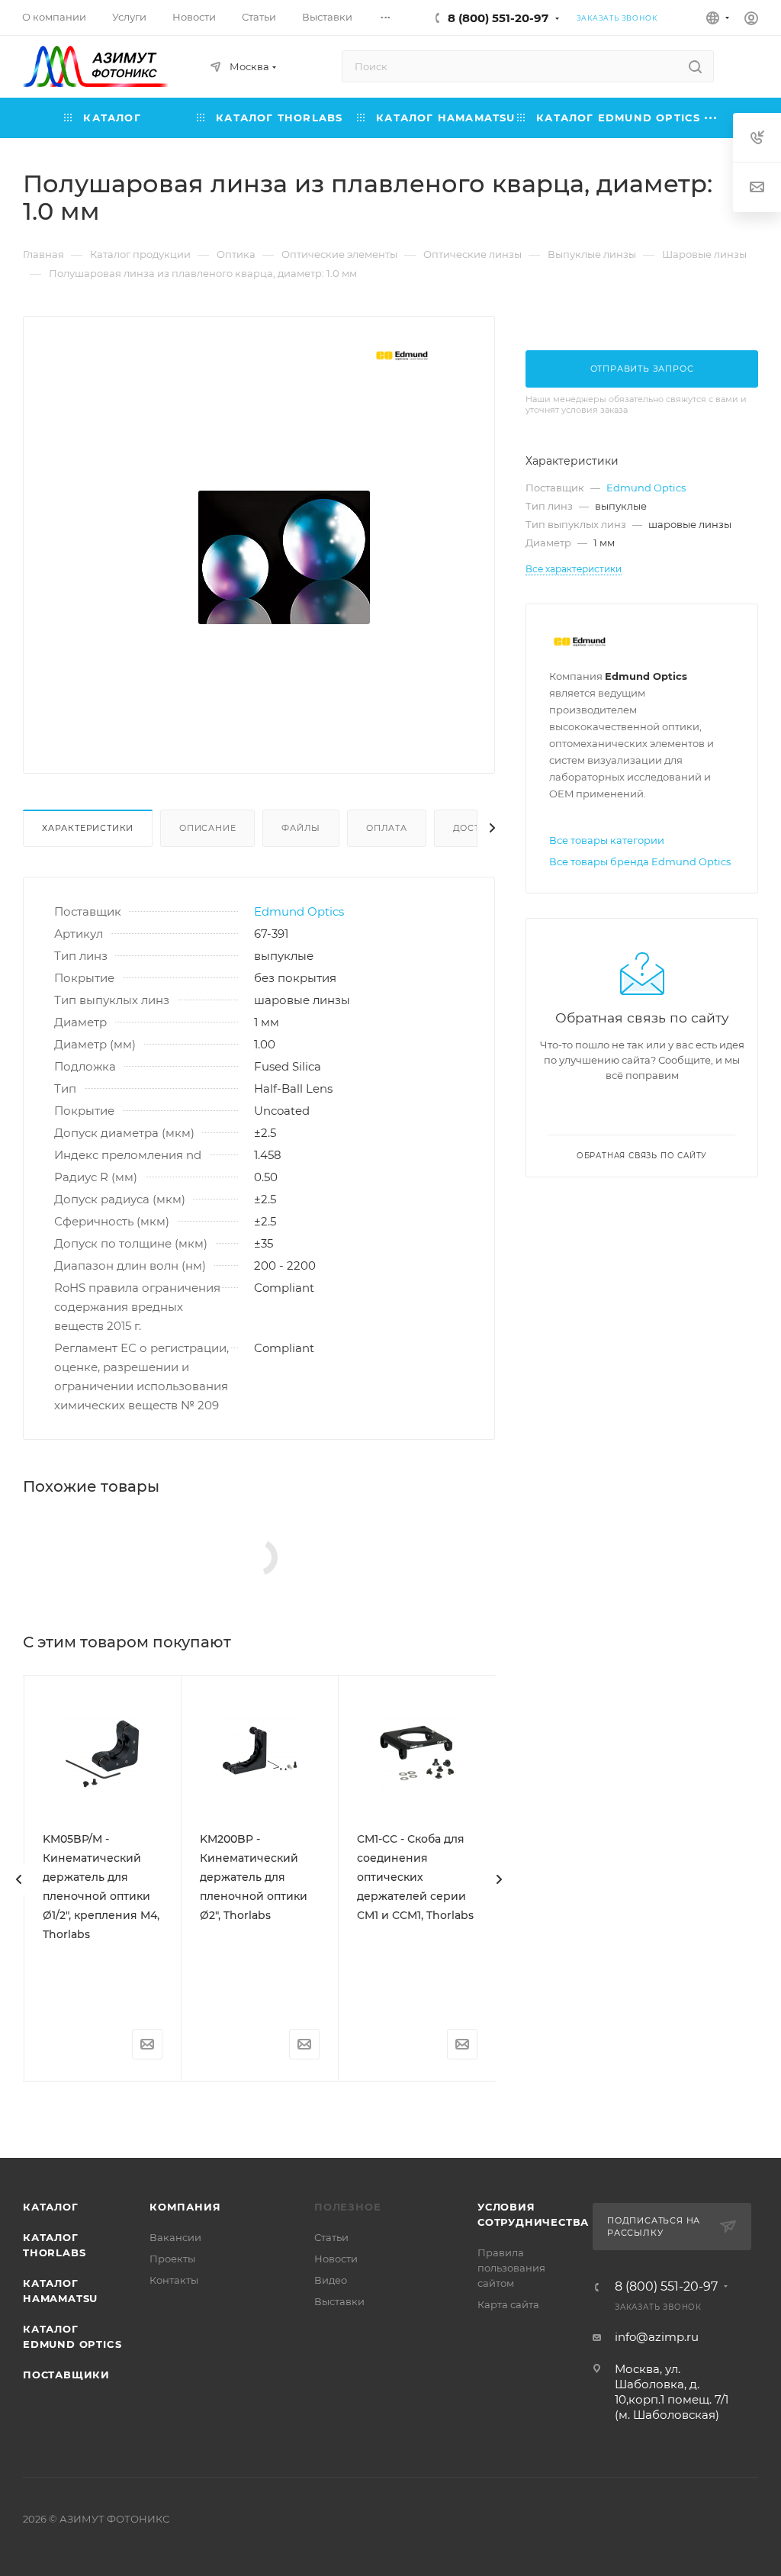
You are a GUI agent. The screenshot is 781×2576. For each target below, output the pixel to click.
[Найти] (695, 66)
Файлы (301, 828)
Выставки (339, 2301)
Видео (331, 2280)
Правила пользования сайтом (511, 2268)
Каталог (51, 2207)
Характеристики (88, 828)
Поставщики (66, 2375)
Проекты (172, 2259)
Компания (185, 2207)
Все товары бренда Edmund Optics (640, 861)
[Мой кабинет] (751, 20)
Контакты (174, 2280)
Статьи (331, 2237)
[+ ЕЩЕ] (711, 118)
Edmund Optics (299, 911)
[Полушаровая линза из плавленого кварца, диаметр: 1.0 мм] (284, 557)
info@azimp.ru (657, 2337)
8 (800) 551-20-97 (498, 18)
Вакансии (175, 2237)
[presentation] (19, 1879)
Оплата (387, 828)
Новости (336, 2259)
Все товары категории (607, 840)
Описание (207, 828)
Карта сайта (508, 2304)
